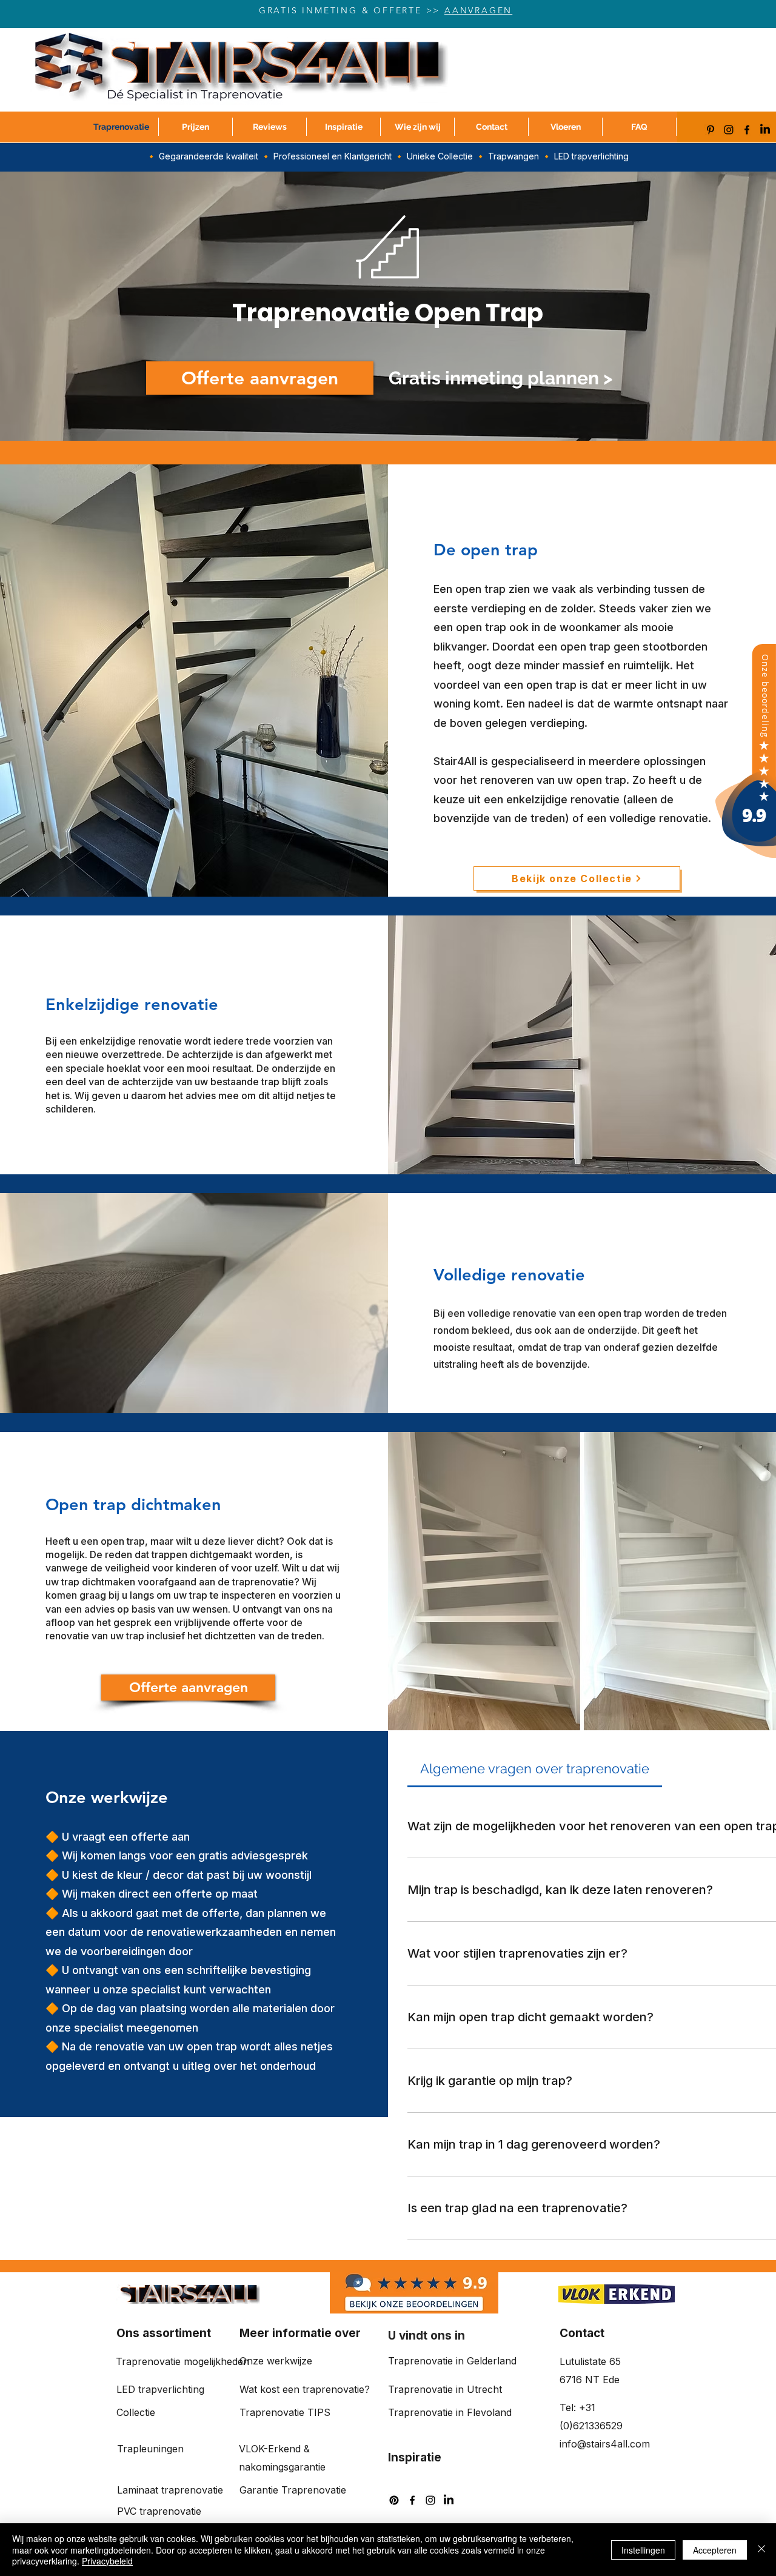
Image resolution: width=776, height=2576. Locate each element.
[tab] (535, 1769)
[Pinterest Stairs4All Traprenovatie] (711, 130)
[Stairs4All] (746, 856)
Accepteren (715, 2550)
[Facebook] (747, 130)
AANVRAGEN (478, 10)
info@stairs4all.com (605, 2444)
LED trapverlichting (160, 2389)
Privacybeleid (107, 2561)
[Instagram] (729, 130)
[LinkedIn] (765, 130)
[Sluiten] (761, 2550)
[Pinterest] (394, 2500)
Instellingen (643, 2550)
